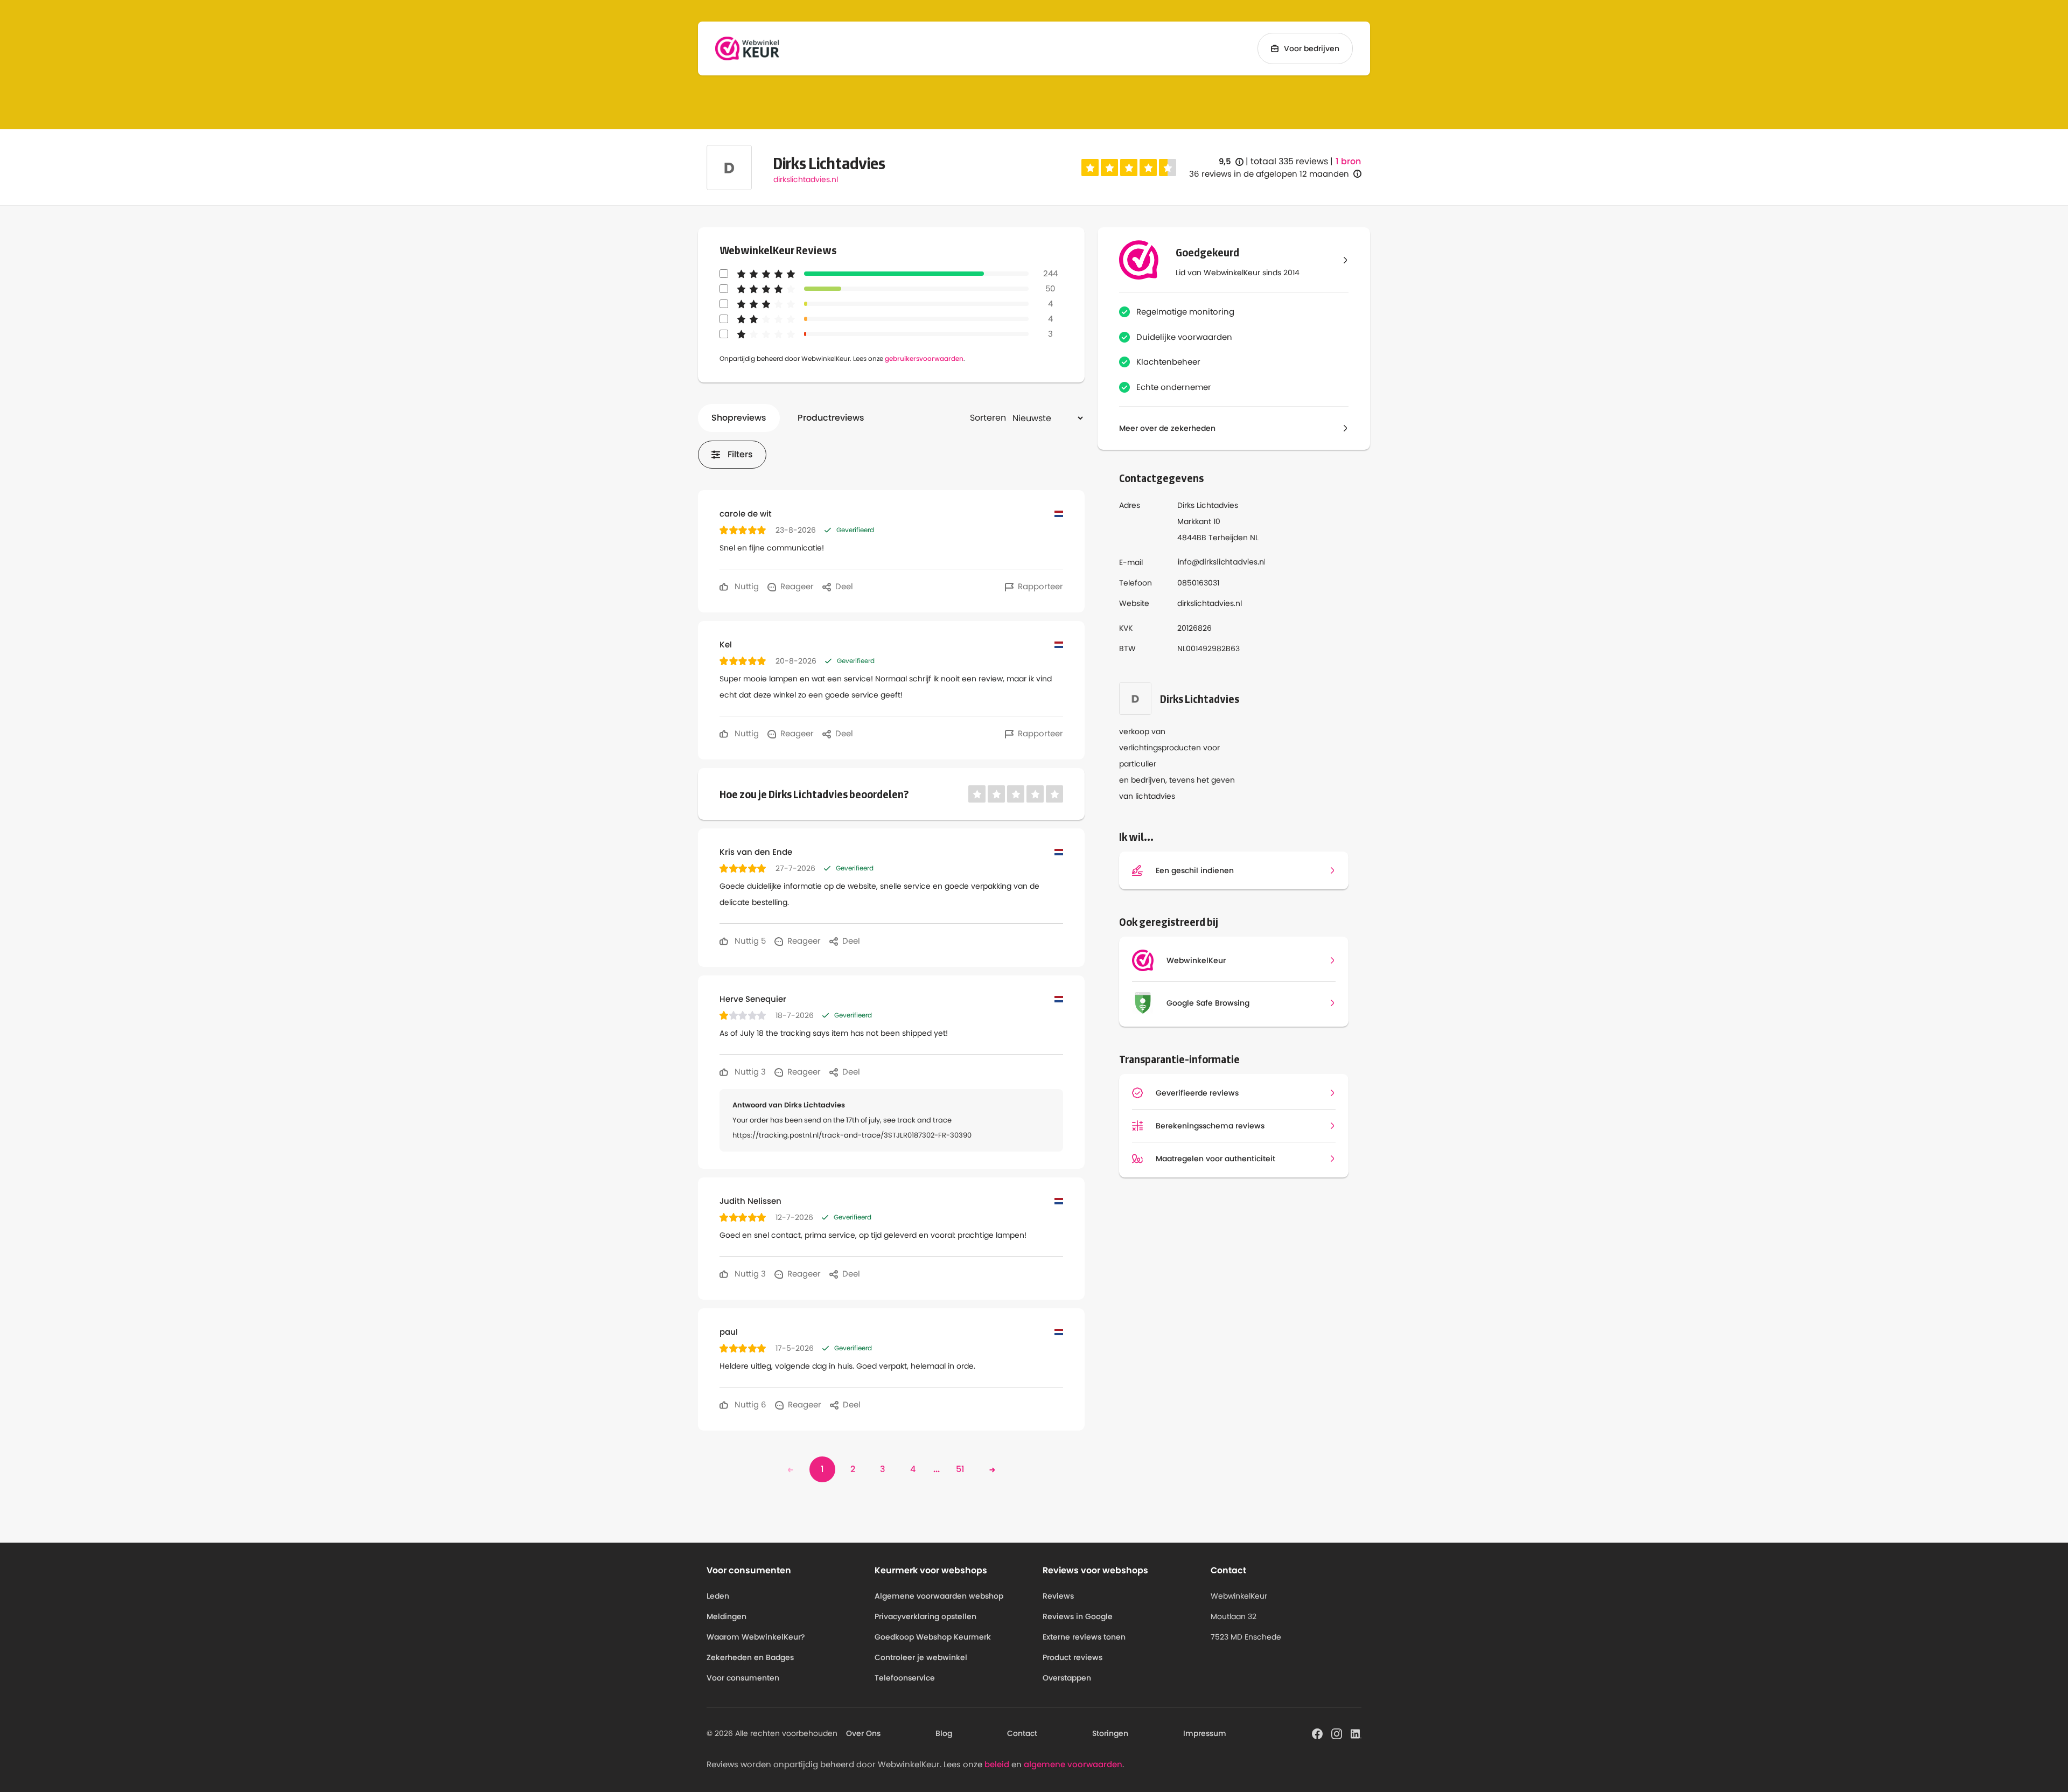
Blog (944, 1733)
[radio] (1090, 168)
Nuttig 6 (749, 1404)
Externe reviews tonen (1084, 1637)
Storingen (1110, 1733)
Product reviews (1073, 1657)
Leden (718, 1596)
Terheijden (1228, 538)
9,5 (1231, 162)
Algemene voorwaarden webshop (939, 1596)
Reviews (1058, 1596)
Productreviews (831, 418)
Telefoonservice (905, 1678)
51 (960, 1469)
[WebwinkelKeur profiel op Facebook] (1317, 1733)
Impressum (1205, 1733)
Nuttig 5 (749, 941)
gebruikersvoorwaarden (924, 358)
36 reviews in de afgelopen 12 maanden (1269, 174)
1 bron (1348, 162)
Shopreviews (739, 418)
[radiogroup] (1129, 168)
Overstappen (1067, 1678)
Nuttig (746, 586)
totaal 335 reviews (1289, 161)
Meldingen (726, 1616)
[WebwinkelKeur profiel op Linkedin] (1356, 1733)
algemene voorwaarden (1073, 1764)
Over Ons (863, 1733)
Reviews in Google (1078, 1616)
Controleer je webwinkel (921, 1657)
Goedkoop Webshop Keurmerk (933, 1637)
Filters (740, 454)
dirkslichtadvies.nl (806, 179)
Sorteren (988, 418)
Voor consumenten (743, 1678)
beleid (997, 1764)
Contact (1022, 1733)
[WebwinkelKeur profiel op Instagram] (1337, 1733)
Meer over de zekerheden (1167, 428)
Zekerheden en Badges (750, 1657)
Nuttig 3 (749, 1072)
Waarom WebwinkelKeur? (756, 1637)
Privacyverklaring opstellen (925, 1616)
